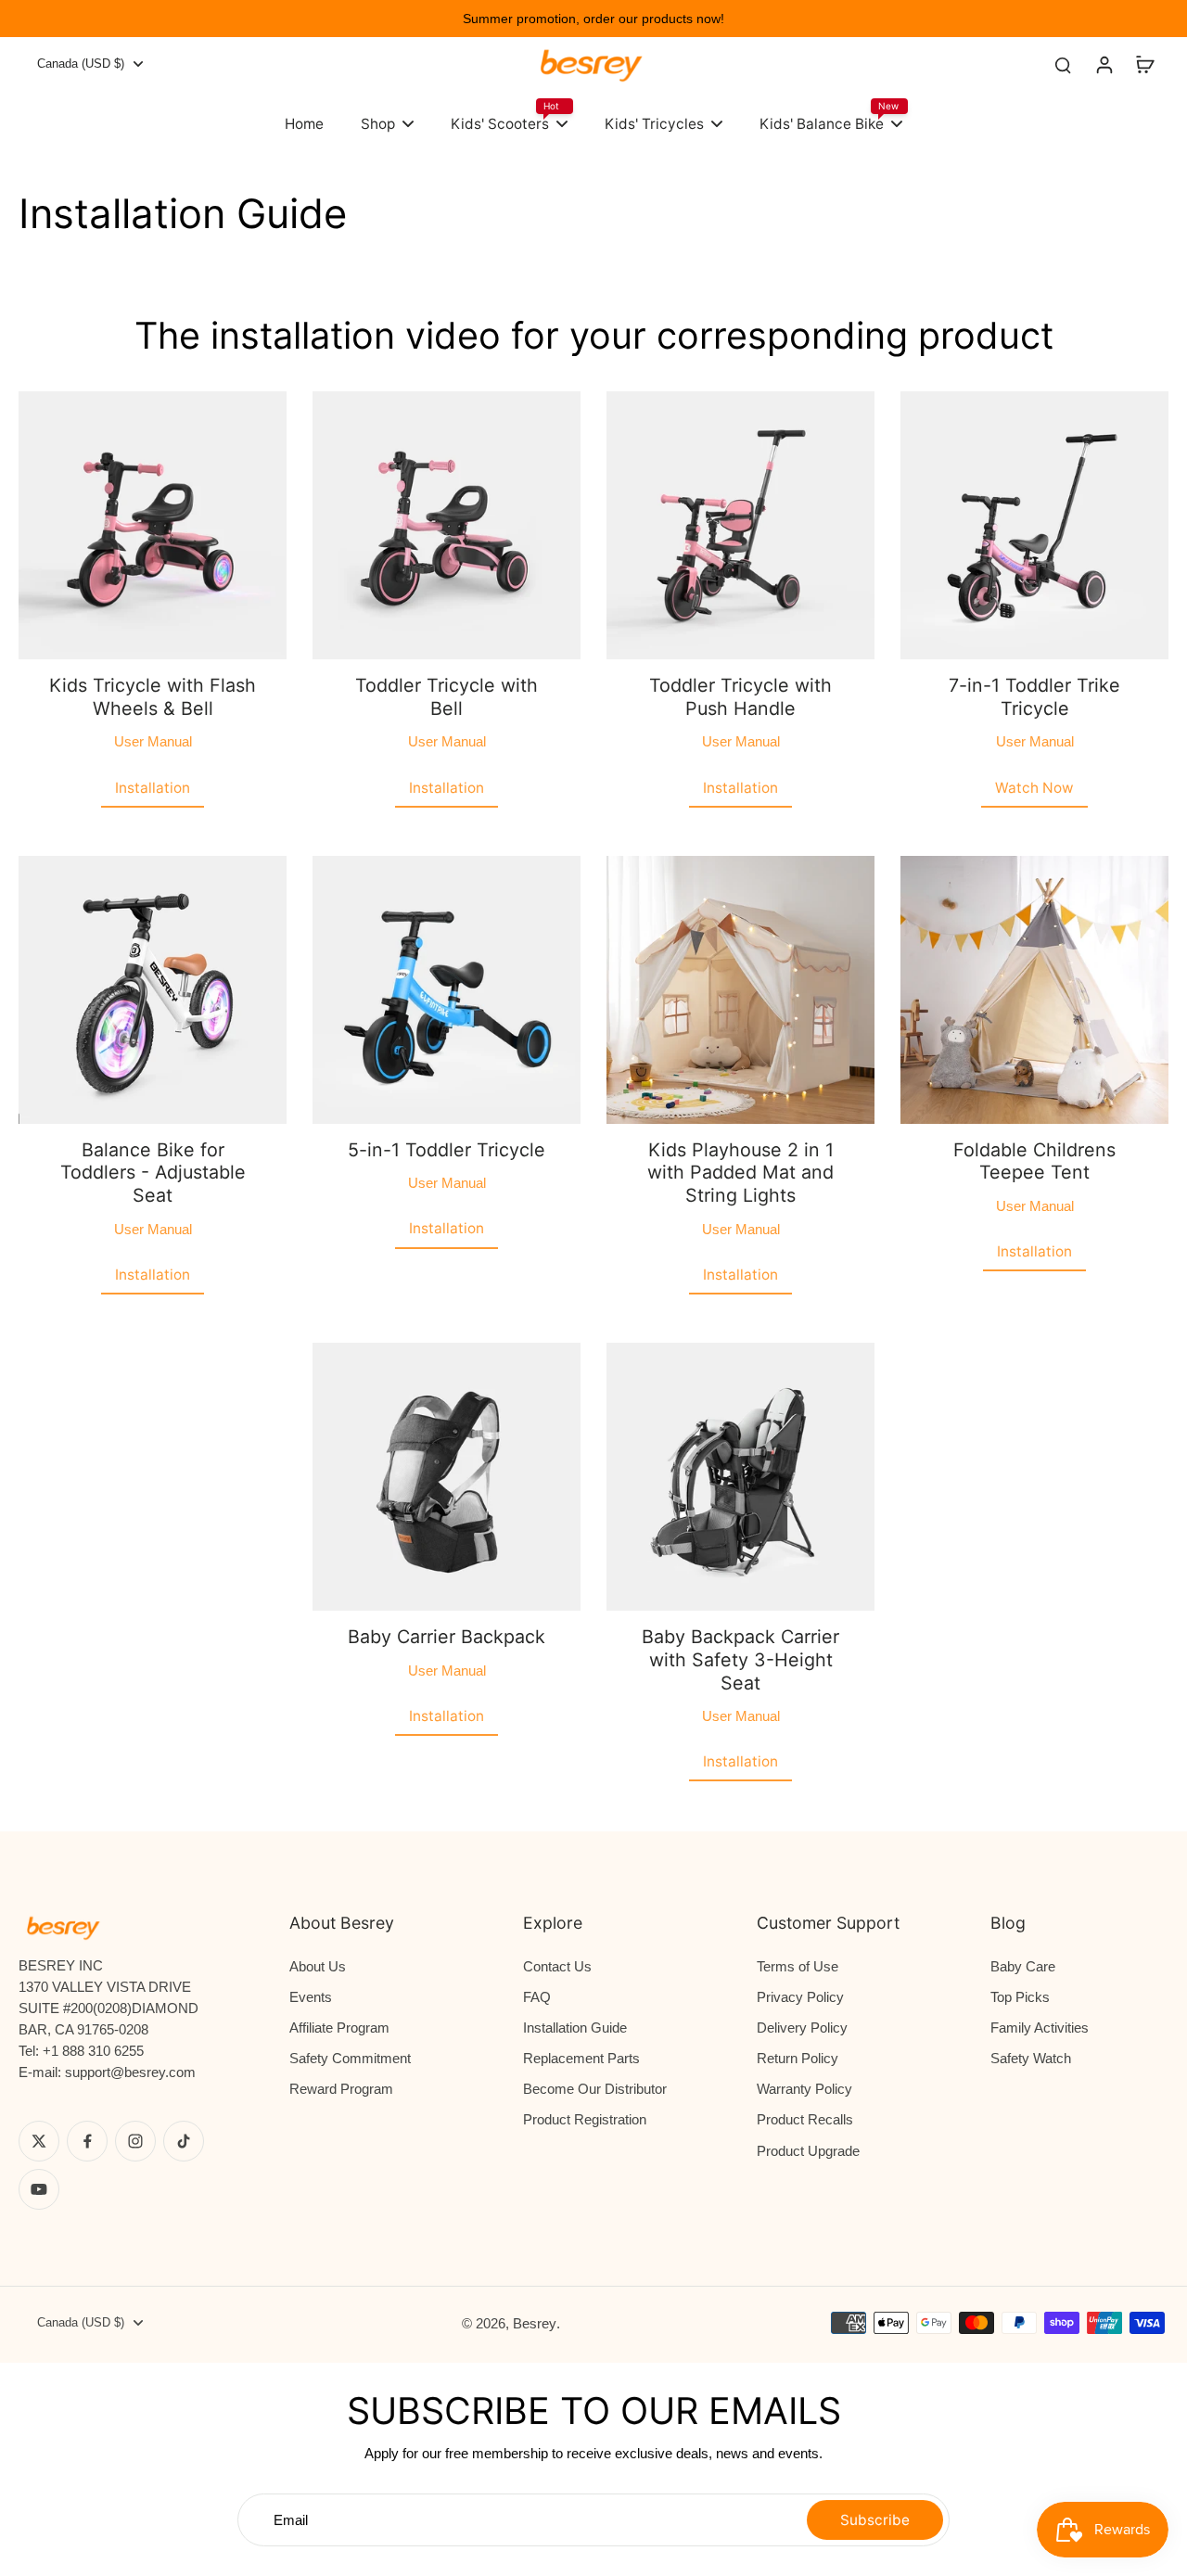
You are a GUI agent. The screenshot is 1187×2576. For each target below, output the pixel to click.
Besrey (535, 2323)
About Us (318, 1966)
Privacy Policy (800, 1997)
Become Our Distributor (595, 2089)
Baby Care (1023, 1966)
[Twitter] (39, 2141)
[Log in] (1104, 64)
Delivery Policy (802, 2028)
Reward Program (341, 2089)
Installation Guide (575, 2028)
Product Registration (585, 2119)
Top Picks (1020, 1997)
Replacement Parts (581, 2058)
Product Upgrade (808, 2151)
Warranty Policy (804, 2089)
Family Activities (1040, 2028)
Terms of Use (798, 1966)
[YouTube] (39, 2189)
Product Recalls (805, 2119)
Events (311, 1997)
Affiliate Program (339, 2028)
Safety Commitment (350, 2058)
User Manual (153, 741)
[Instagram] (135, 2141)
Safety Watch (1031, 2058)
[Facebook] (87, 2141)
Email (291, 2520)
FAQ (537, 1997)
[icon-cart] (1144, 64)
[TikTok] (184, 2141)
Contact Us (557, 1966)
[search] (1063, 64)
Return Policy (798, 2058)
